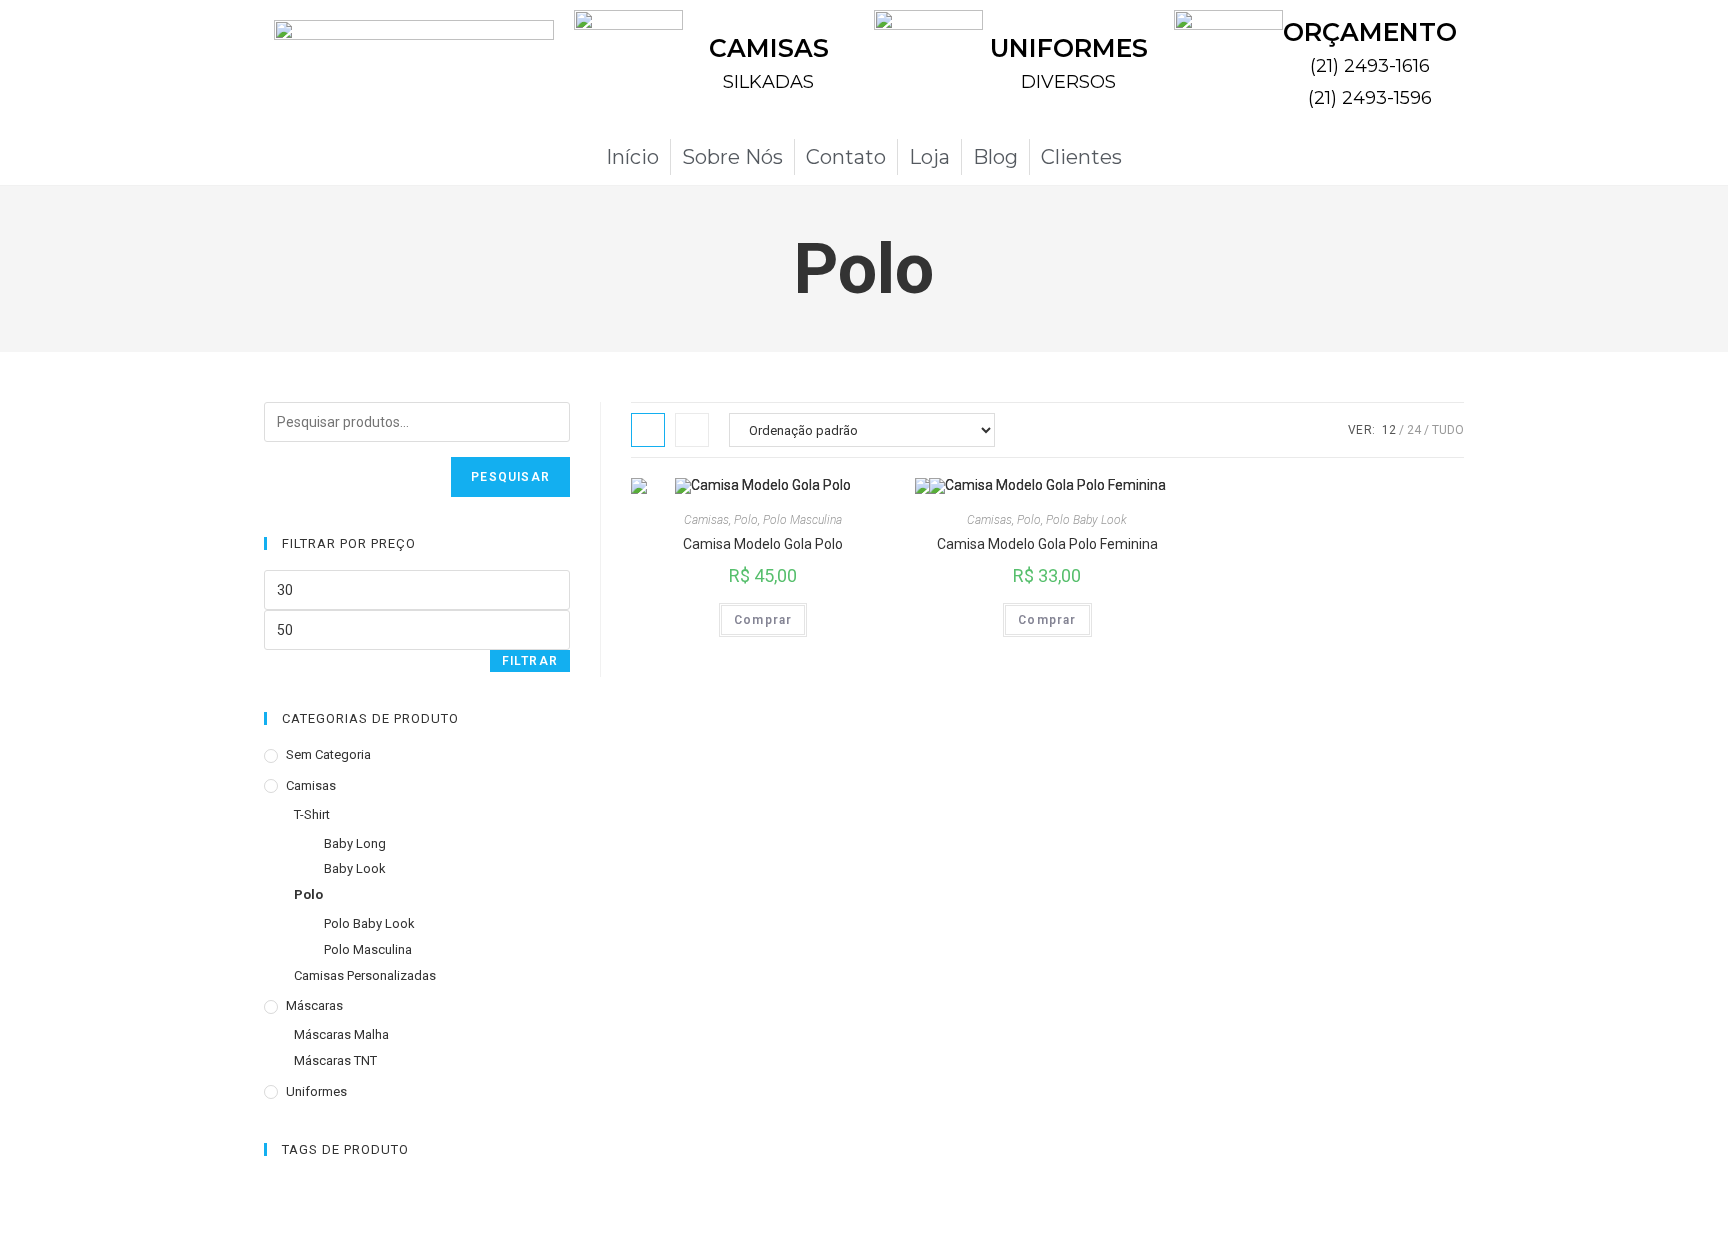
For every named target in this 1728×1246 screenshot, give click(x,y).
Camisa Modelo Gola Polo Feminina (1047, 544)
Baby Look (355, 868)
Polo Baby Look (1086, 520)
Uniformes (316, 1091)
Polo (746, 520)
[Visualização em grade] (648, 430)
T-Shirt (312, 814)
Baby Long (355, 843)
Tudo (1448, 430)
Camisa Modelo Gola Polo (763, 544)
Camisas (706, 520)
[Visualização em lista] (692, 430)
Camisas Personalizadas (365, 975)
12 (1389, 430)
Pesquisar (510, 477)
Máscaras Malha (341, 1034)
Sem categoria (328, 754)
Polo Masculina (802, 520)
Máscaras (314, 1005)
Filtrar (530, 661)
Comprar (763, 620)
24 (1414, 430)
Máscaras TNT (335, 1060)
